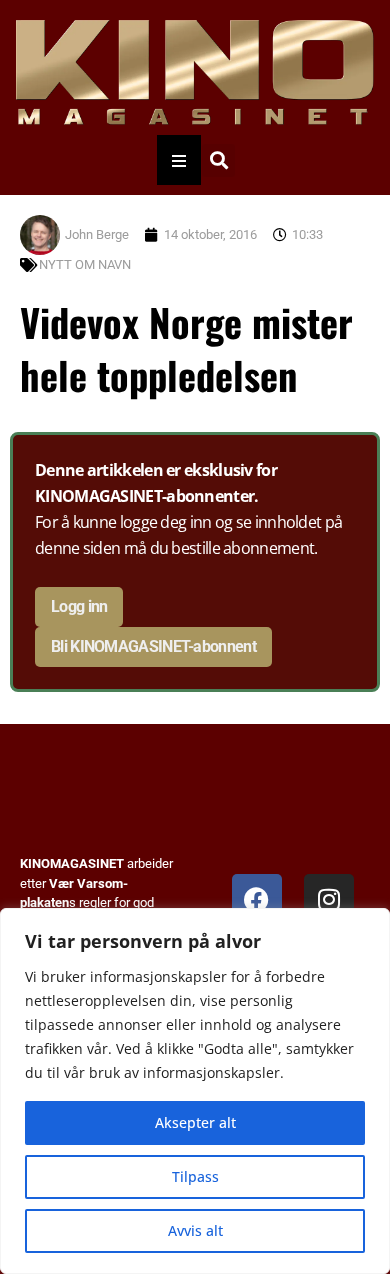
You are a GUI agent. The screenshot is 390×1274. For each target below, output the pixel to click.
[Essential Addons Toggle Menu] (179, 160)
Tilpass (195, 1176)
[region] (195, 1091)
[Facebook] (257, 899)
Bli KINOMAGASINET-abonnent (153, 646)
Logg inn (79, 606)
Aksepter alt (195, 1122)
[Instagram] (329, 899)
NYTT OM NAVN (85, 264)
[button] (218, 160)
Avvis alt (195, 1230)
